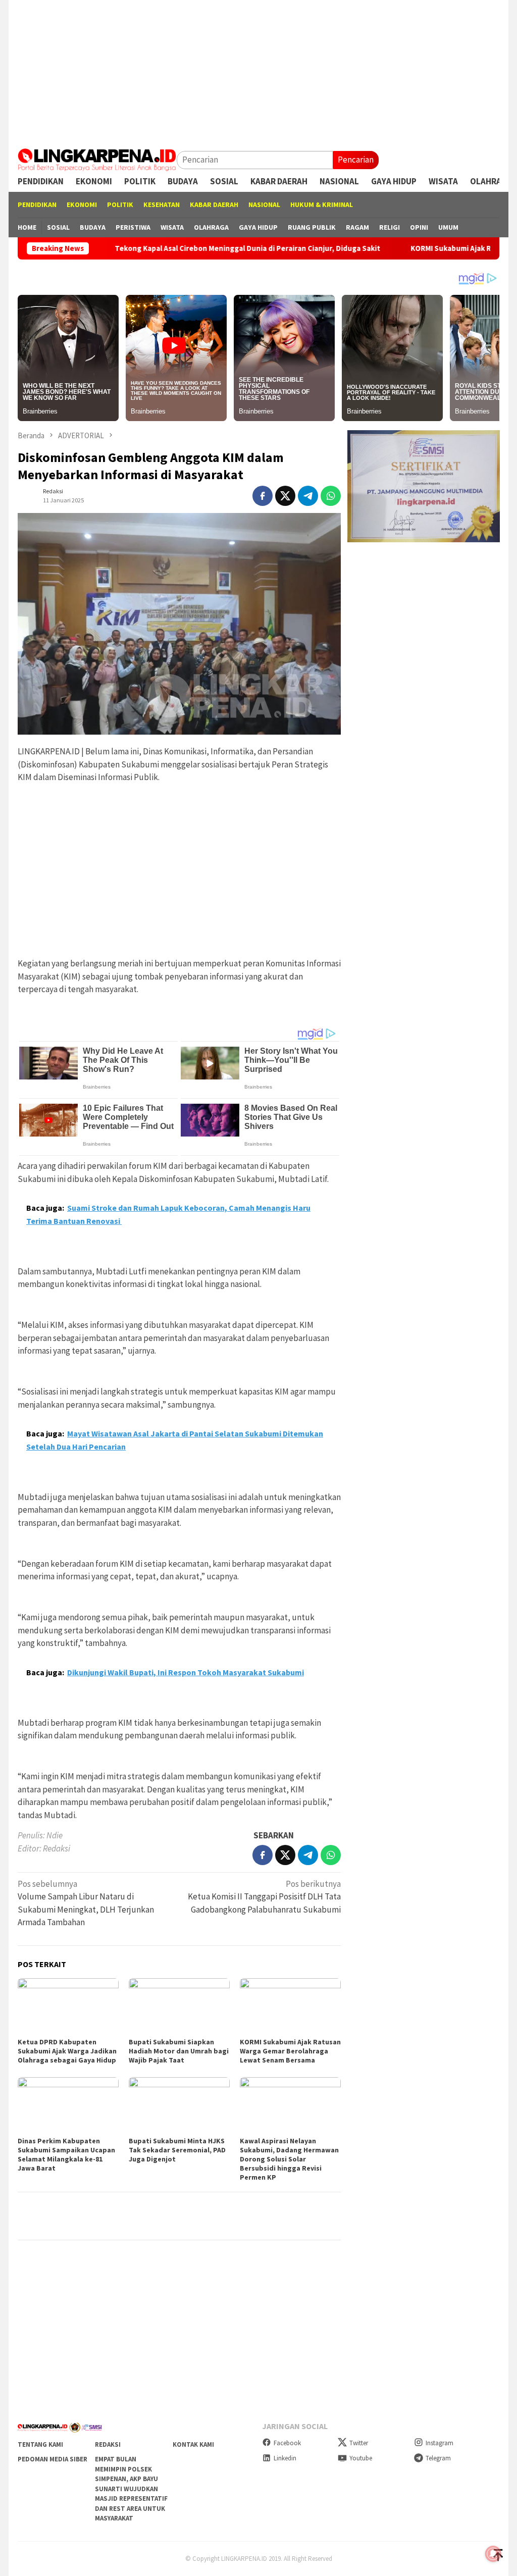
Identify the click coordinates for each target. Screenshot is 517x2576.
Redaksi (108, 2444)
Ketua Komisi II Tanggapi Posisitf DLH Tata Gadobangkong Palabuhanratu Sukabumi (264, 1897)
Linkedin (285, 2458)
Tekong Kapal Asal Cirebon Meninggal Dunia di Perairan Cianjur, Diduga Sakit (186, 248)
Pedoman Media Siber (53, 2459)
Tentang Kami (40, 2444)
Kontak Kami (193, 2444)
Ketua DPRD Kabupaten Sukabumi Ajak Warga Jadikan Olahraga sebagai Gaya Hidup (67, 2051)
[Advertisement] (258, 71)
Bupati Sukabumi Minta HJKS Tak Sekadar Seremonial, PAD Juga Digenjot (177, 2150)
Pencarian (356, 160)
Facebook (287, 2443)
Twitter (359, 2443)
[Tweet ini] (285, 496)
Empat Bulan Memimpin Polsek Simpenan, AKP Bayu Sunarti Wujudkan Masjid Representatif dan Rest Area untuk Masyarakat (131, 2489)
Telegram (438, 2458)
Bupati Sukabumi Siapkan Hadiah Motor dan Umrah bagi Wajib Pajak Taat (179, 2051)
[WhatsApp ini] (331, 496)
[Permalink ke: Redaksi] (28, 495)
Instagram (440, 2443)
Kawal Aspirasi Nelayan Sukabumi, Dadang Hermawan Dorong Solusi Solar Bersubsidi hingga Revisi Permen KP (289, 2159)
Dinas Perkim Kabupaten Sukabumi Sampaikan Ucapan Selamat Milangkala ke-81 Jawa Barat (66, 2154)
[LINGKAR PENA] (97, 159)
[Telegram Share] (308, 496)
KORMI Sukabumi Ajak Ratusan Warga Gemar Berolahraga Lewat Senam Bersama (290, 2051)
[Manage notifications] (493, 2554)
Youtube (361, 2458)
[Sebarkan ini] (263, 496)
